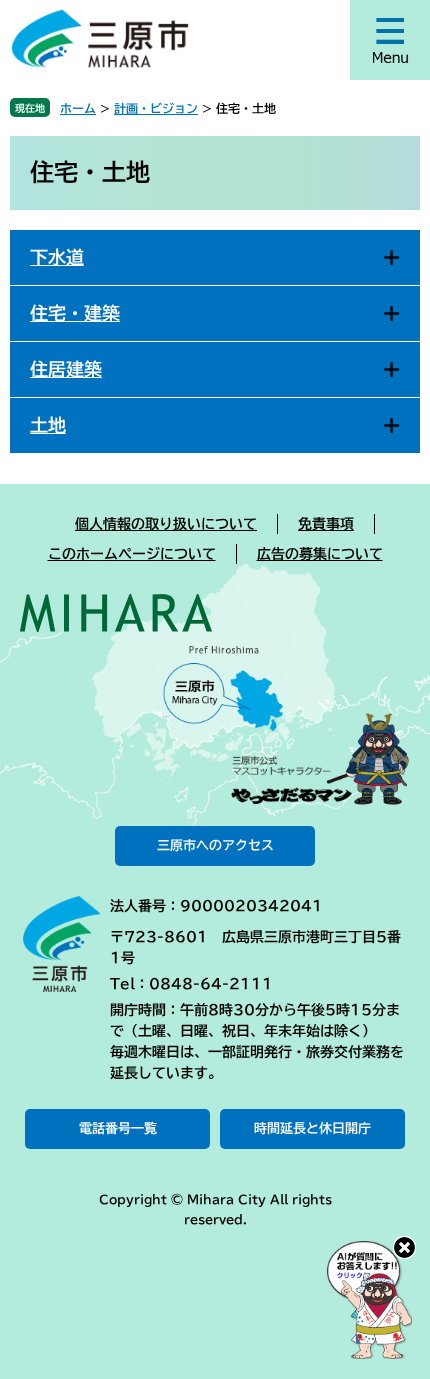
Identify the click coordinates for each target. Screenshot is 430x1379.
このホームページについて (132, 554)
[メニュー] (390, 40)
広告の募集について (320, 554)
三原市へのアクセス (215, 845)
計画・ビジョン (156, 108)
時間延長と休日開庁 (312, 1128)
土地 (48, 425)
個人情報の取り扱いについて (166, 524)
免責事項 (326, 524)
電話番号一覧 (118, 1128)
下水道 (57, 257)
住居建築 (66, 369)
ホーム (78, 108)
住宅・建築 (75, 313)
